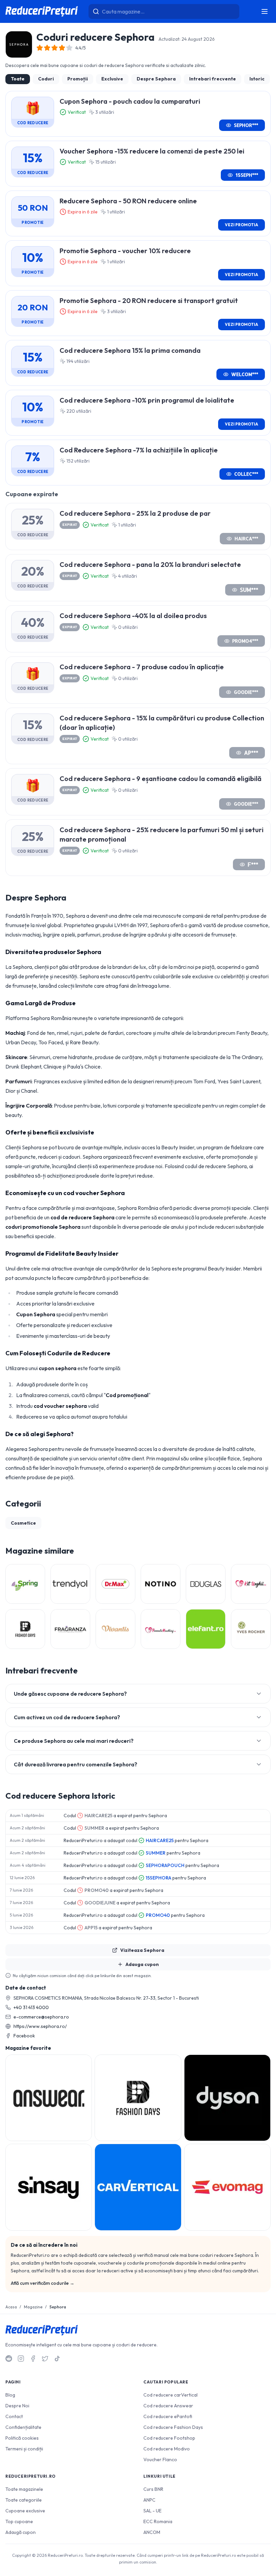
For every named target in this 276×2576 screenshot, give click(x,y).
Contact (14, 2416)
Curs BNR (153, 2489)
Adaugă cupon (21, 2532)
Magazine (33, 2307)
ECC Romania (158, 2521)
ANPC (149, 2500)
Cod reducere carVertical (170, 2395)
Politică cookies (22, 2438)
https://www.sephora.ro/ (40, 2026)
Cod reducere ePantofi (168, 2416)
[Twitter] (45, 2359)
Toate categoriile (24, 2500)
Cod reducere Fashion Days (173, 2427)
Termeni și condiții (24, 2449)
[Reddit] (9, 2359)
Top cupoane (19, 2521)
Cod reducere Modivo (167, 2449)
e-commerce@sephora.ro (41, 2017)
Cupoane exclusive (25, 2511)
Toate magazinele (24, 2489)
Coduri (46, 79)
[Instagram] (21, 2359)
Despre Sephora (156, 79)
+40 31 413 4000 (31, 2007)
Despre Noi (17, 2406)
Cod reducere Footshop (169, 2438)
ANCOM (152, 2532)
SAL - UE (152, 2511)
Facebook (24, 2036)
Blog (10, 2395)
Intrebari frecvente (213, 79)
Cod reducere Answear (168, 2406)
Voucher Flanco (160, 2460)
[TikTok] (57, 2359)
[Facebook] (33, 2359)
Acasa (11, 2307)
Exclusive (112, 79)
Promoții (78, 79)
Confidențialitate (23, 2427)
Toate (18, 79)
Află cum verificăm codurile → (43, 2283)
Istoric (257, 79)
